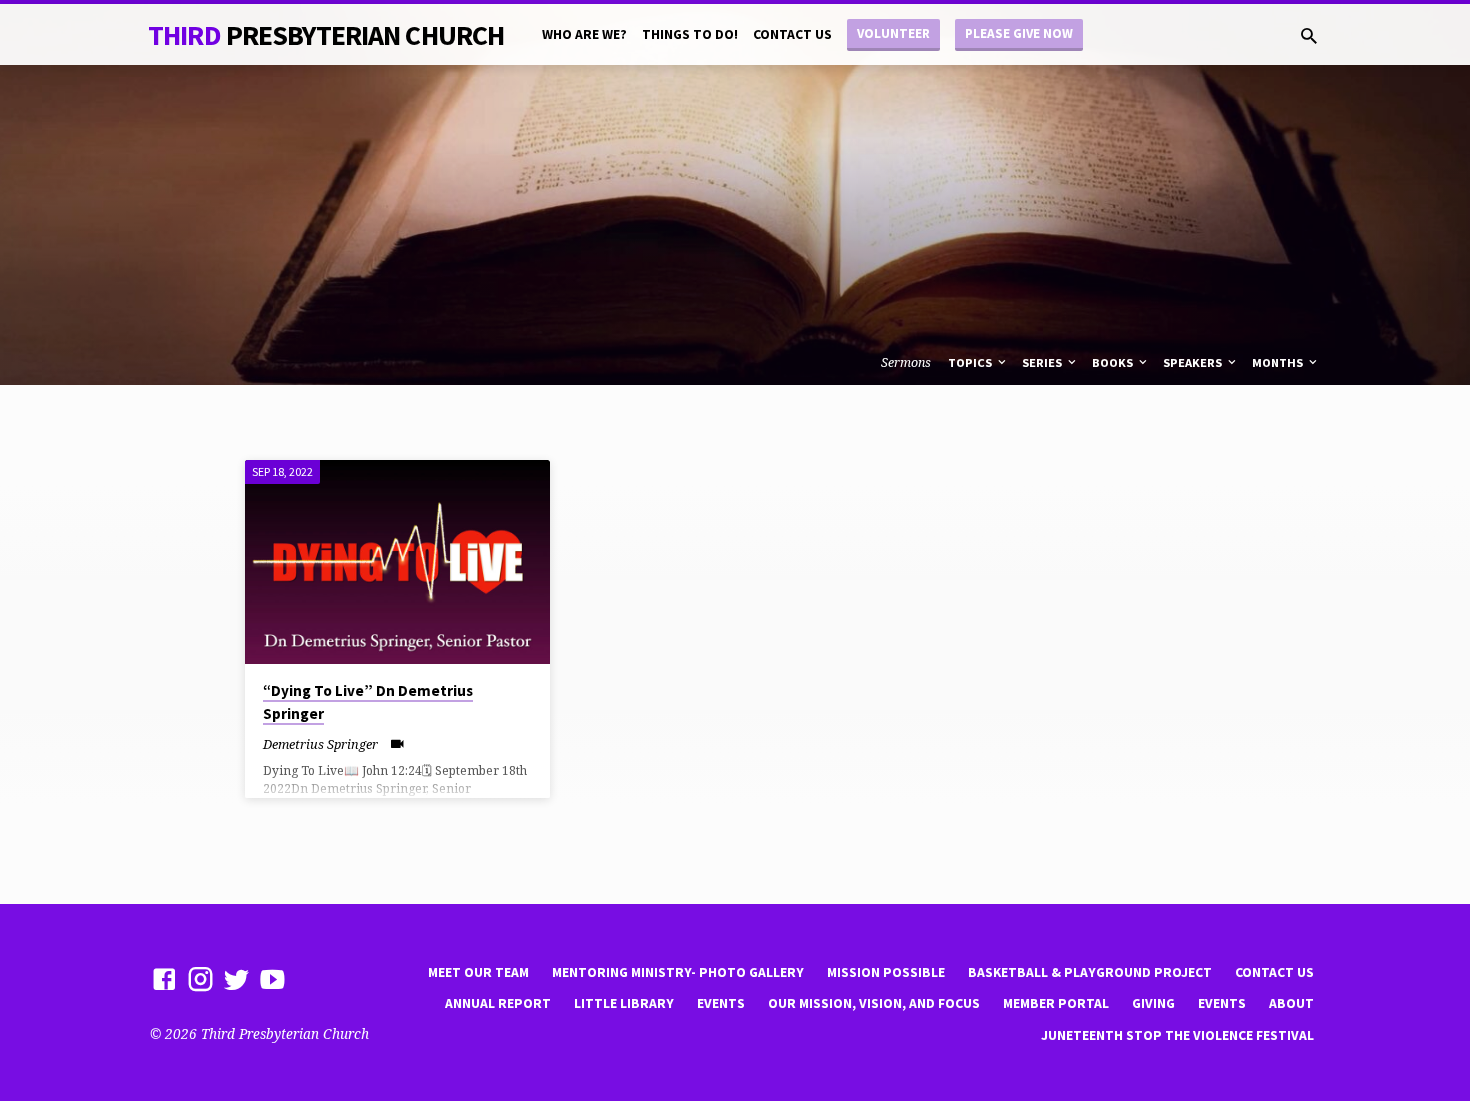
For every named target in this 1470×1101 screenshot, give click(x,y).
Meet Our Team (478, 972)
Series (1043, 362)
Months (1279, 362)
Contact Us (792, 34)
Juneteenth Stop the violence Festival (1177, 1035)
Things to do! (690, 34)
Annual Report (498, 1003)
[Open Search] (1309, 35)
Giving (1153, 1003)
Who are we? (584, 34)
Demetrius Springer (320, 744)
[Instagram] (200, 978)
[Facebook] (164, 978)
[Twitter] (236, 978)
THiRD (326, 35)
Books (1114, 362)
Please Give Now (1019, 33)
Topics (971, 362)
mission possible (886, 972)
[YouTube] (272, 978)
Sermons (906, 362)
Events (721, 1003)
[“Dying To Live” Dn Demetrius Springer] (397, 562)
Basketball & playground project (1090, 972)
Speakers (1194, 362)
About (1291, 1003)
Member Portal (1056, 1003)
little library (624, 1003)
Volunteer (893, 33)
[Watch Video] (397, 743)
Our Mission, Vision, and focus (874, 1003)
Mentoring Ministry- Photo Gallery (678, 972)
